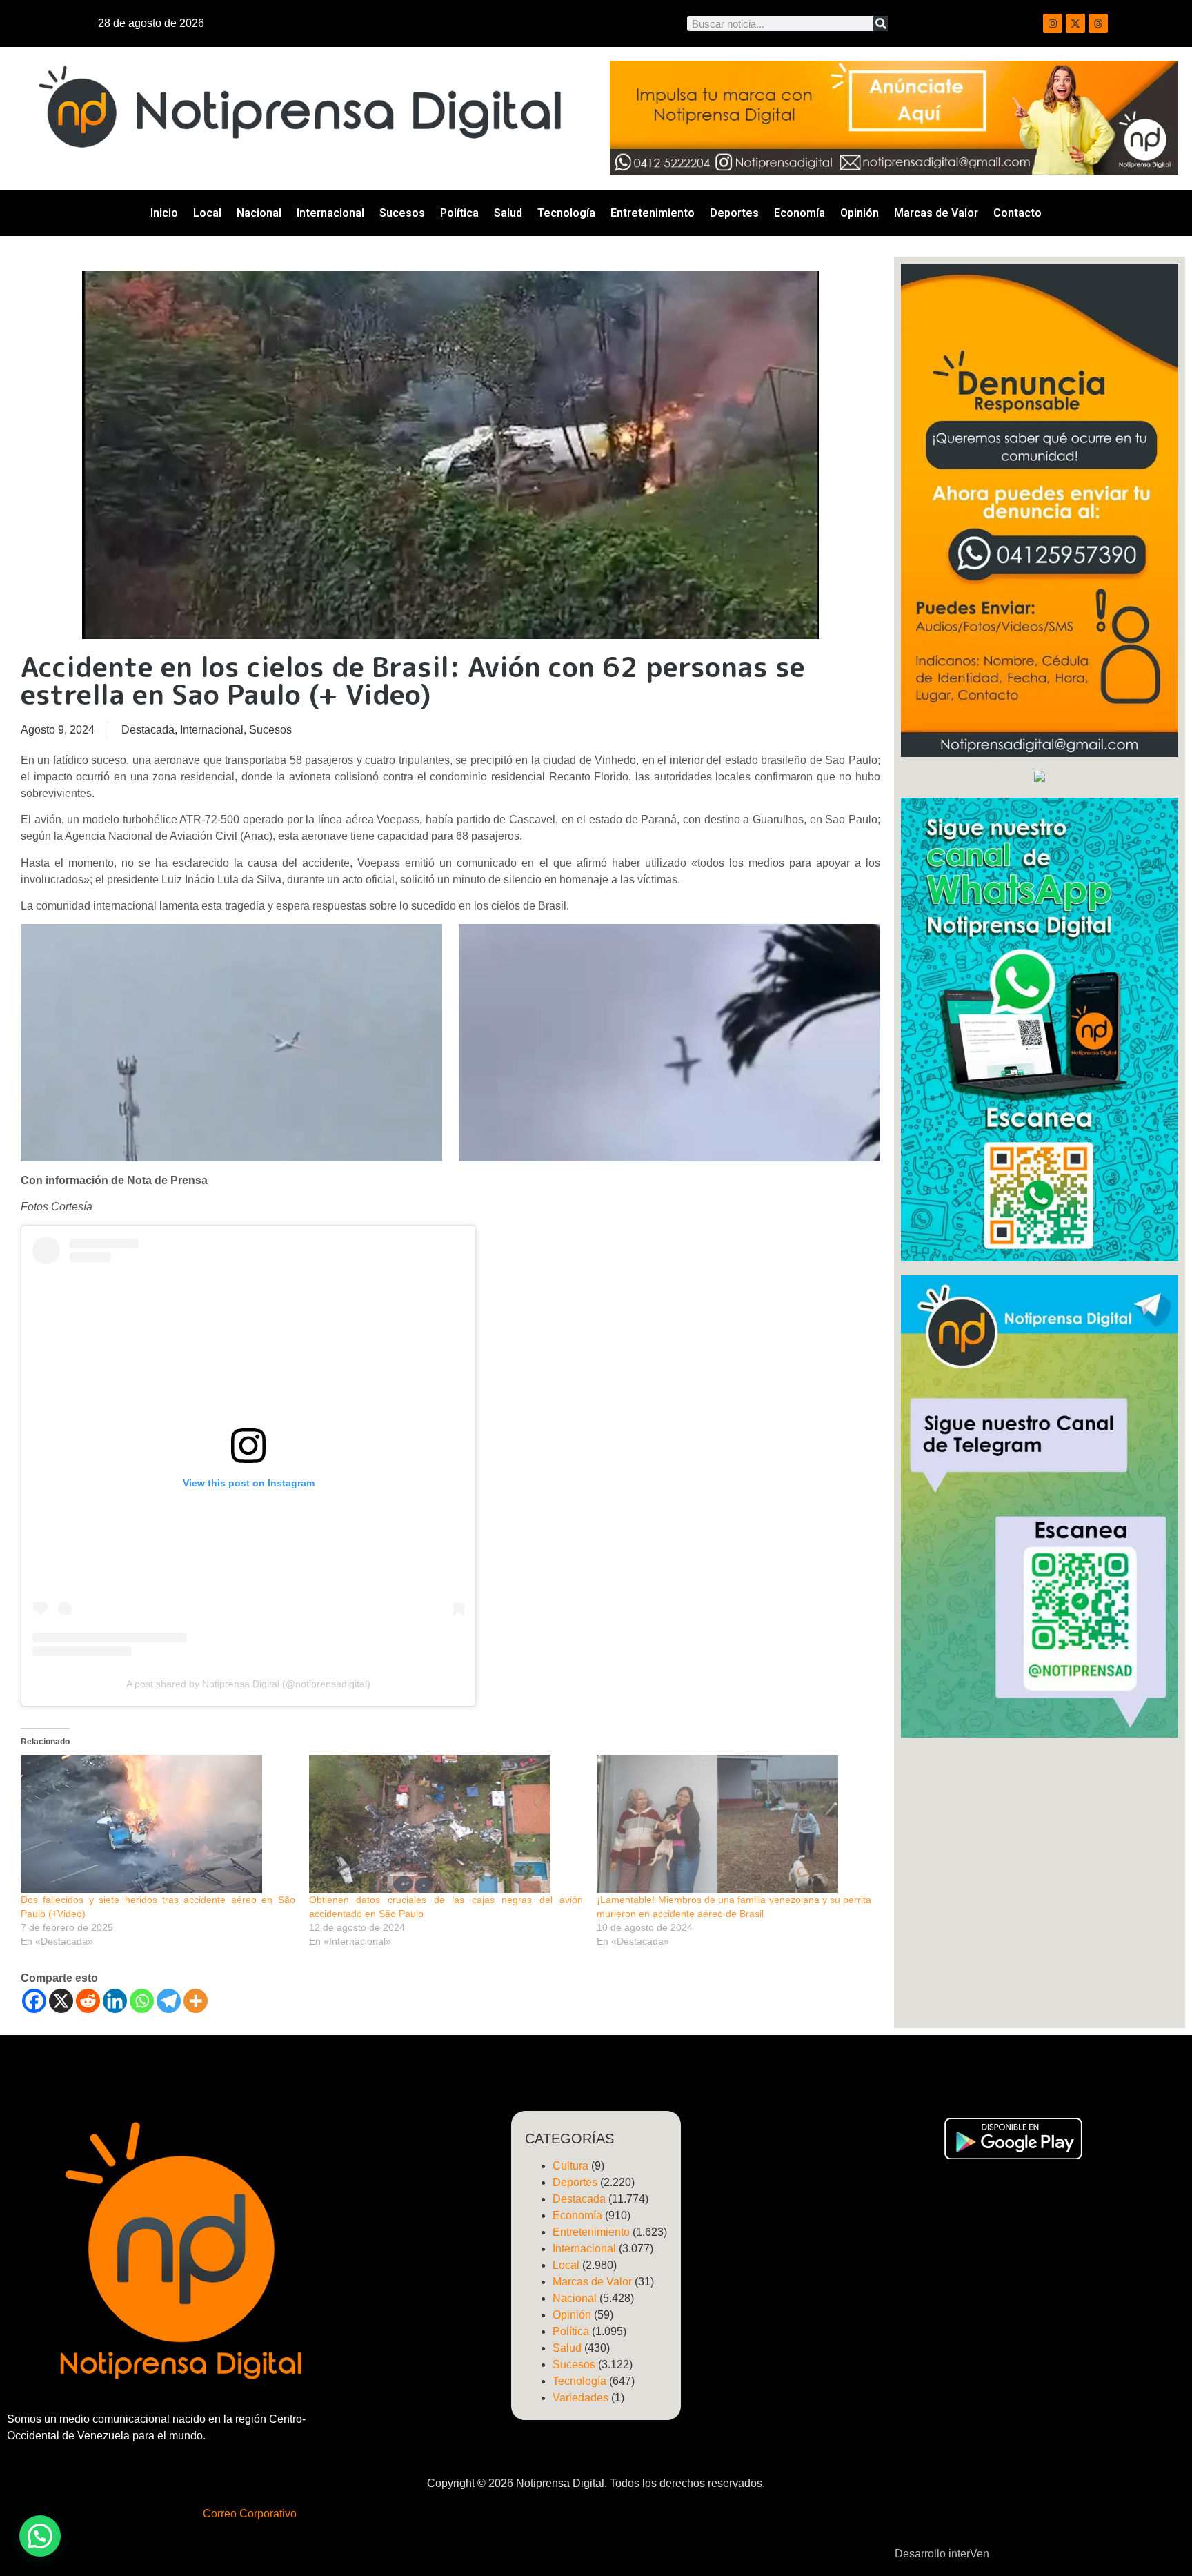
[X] (61, 2001)
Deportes (734, 213)
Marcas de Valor (936, 213)
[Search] (881, 23)
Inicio (164, 213)
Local (207, 213)
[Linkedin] (115, 2001)
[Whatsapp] (142, 2001)
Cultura (570, 2166)
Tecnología (566, 213)
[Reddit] (88, 2001)
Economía (799, 213)
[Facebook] (34, 2001)
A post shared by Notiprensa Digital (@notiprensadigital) (248, 1684)
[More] (196, 2001)
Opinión (860, 213)
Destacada (148, 730)
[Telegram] (169, 2001)
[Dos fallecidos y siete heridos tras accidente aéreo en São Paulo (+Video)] (158, 1824)
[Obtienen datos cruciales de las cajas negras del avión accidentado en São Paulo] (446, 1824)
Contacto (1017, 213)
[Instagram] (1053, 23)
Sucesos (402, 213)
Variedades (580, 2398)
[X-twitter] (1075, 23)
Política (459, 213)
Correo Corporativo (250, 2514)
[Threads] (1098, 23)
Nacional (259, 213)
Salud (508, 213)
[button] (40, 2536)
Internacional (330, 213)
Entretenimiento (653, 213)
